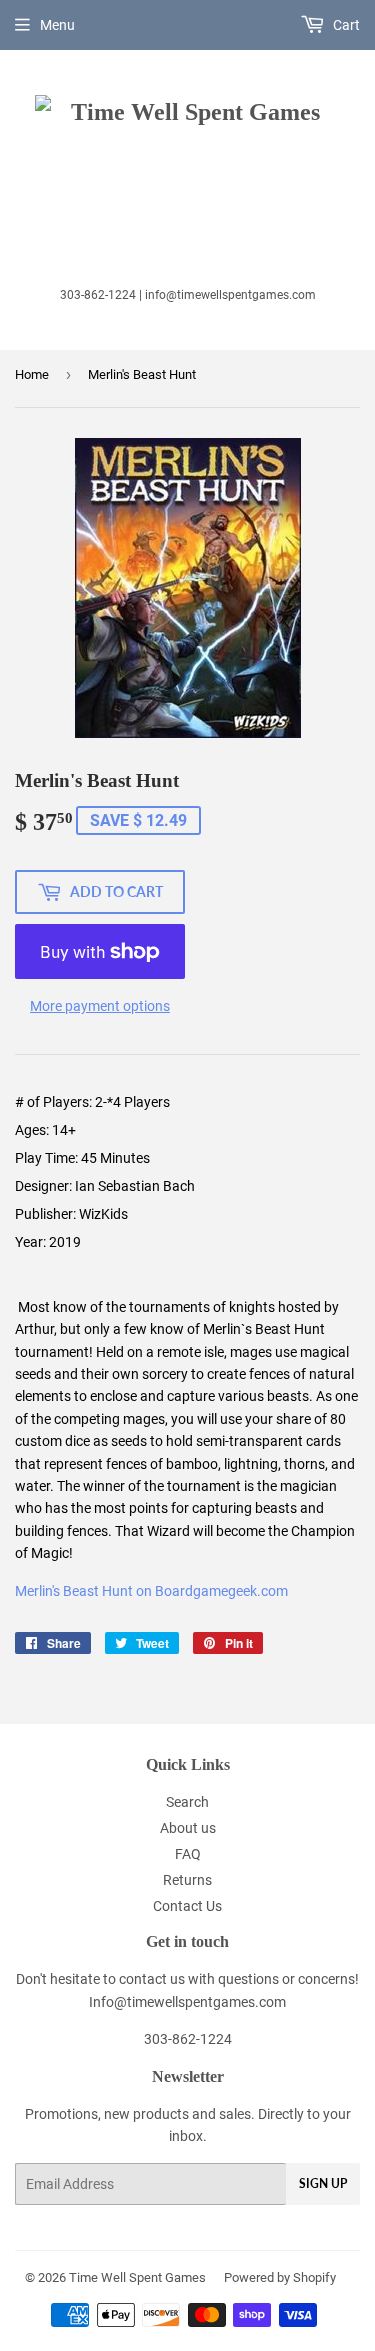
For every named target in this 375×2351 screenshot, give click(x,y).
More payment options (100, 1006)
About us (188, 1828)
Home (32, 374)
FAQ (188, 1854)
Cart (345, 25)
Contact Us (187, 1906)
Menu (57, 25)
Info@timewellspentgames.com (187, 2002)
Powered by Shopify (280, 2277)
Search (187, 1802)
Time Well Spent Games (137, 2277)
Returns (187, 1880)
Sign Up (323, 2183)
